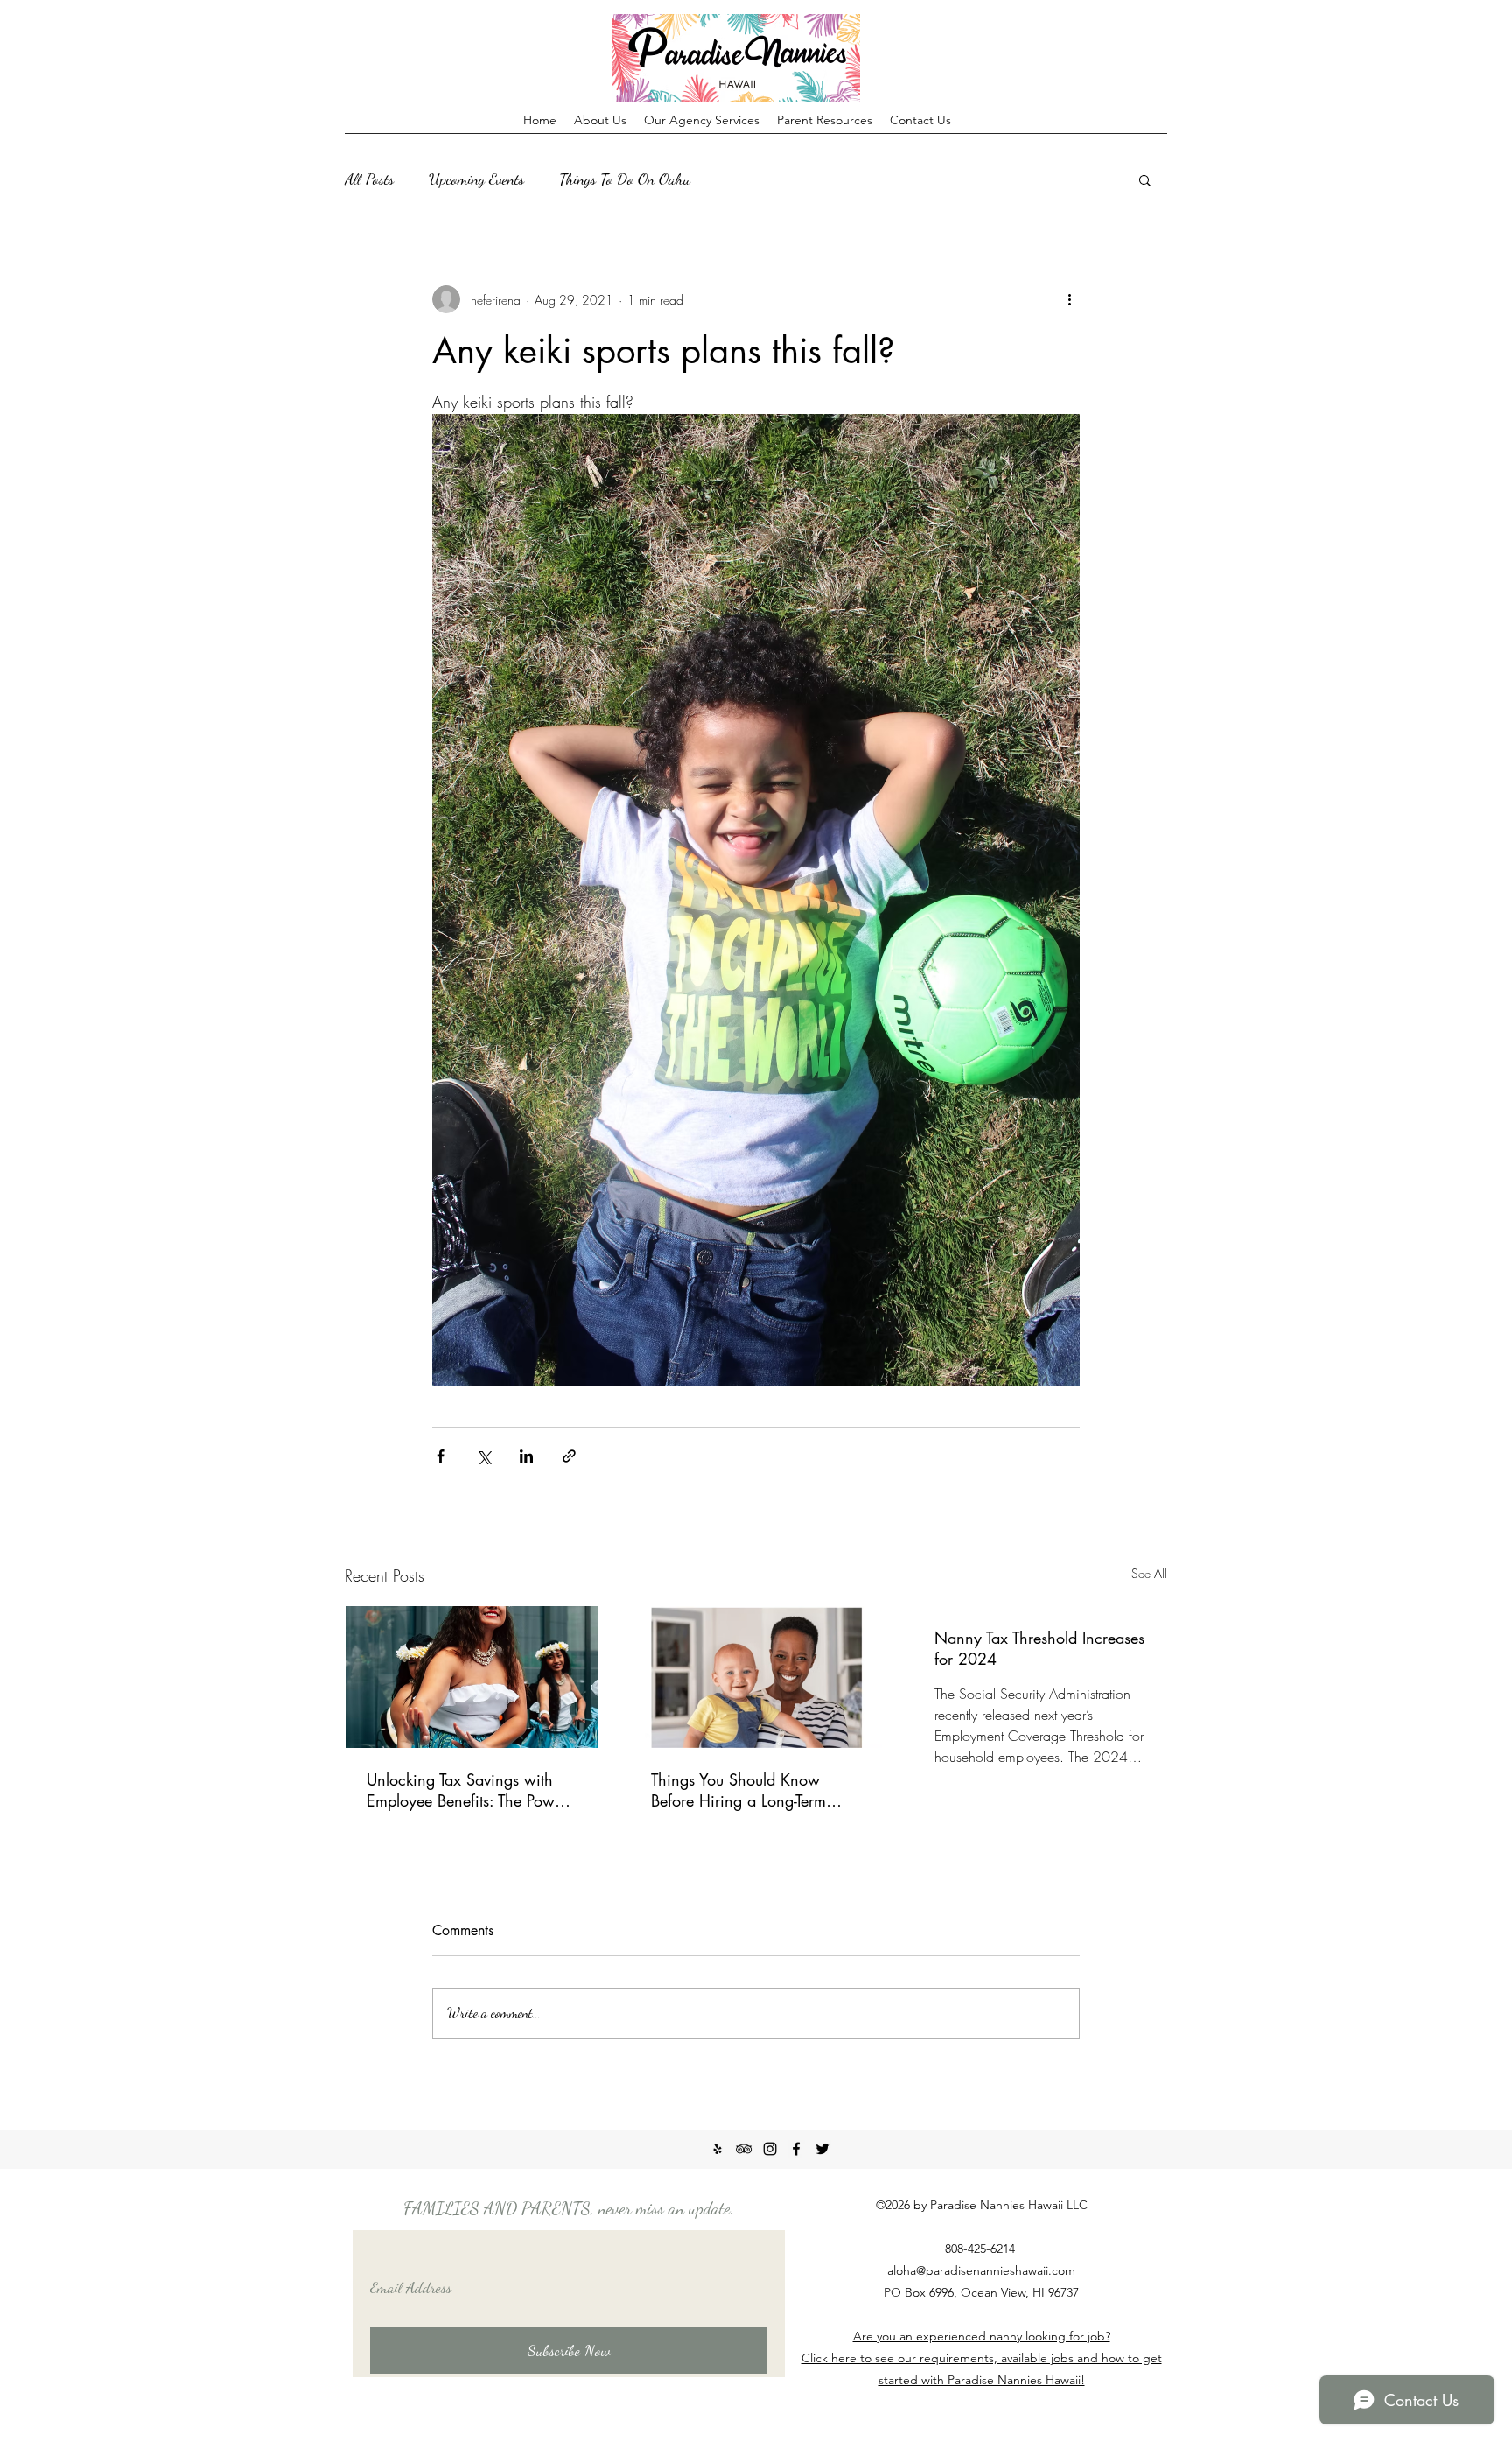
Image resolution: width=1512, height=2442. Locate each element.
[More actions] (1069, 299)
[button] (1145, 179)
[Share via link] (569, 1456)
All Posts (369, 179)
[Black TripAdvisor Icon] (744, 2149)
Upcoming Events (476, 179)
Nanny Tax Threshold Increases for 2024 (1039, 1648)
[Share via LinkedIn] (526, 1456)
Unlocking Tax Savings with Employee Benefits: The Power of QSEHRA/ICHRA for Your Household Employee (467, 1790)
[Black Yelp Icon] (717, 2149)
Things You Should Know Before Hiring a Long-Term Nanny (738, 1790)
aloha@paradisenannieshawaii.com (981, 2270)
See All (1149, 1573)
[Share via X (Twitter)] (483, 1456)
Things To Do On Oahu (625, 179)
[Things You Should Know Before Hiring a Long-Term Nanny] (756, 1677)
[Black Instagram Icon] (770, 2149)
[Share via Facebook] (441, 1456)
